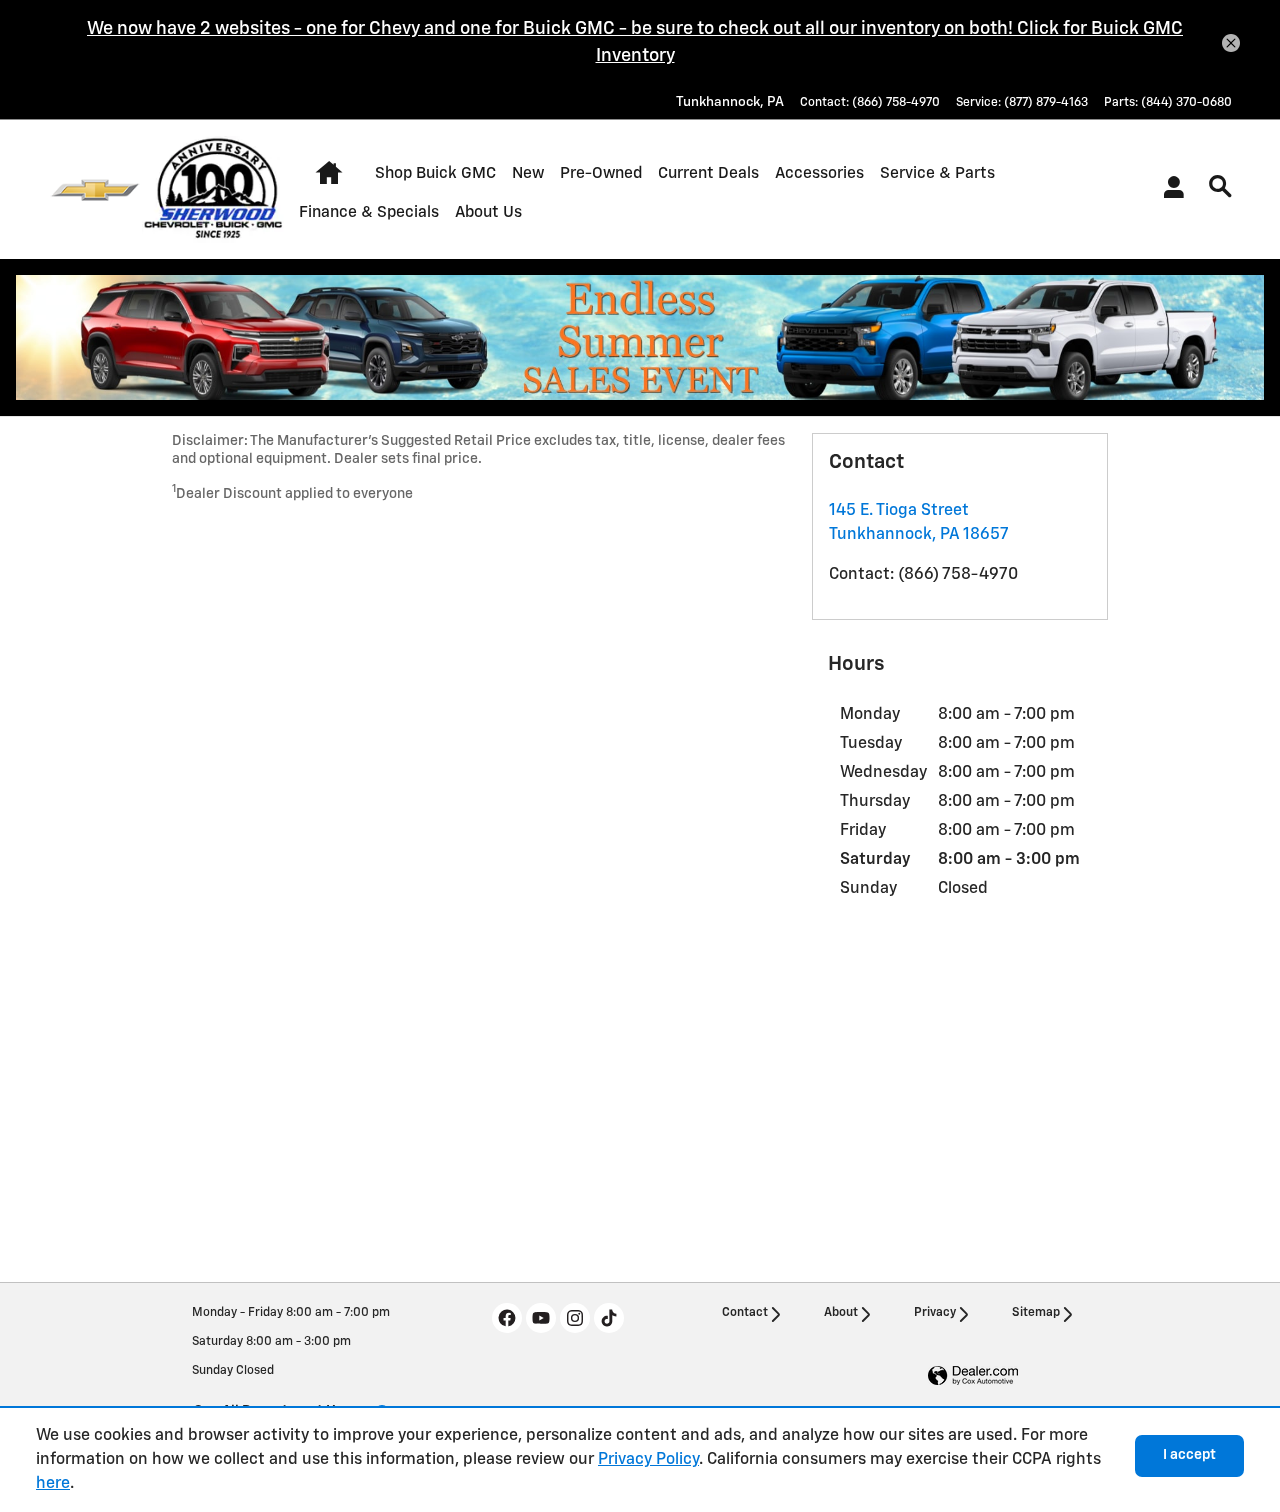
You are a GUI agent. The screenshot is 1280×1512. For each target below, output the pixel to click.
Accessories (819, 173)
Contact (745, 1313)
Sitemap (1036, 1313)
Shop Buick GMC (435, 173)
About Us (488, 212)
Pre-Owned (601, 173)
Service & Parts (937, 173)
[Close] (1231, 43)
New (528, 173)
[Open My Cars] (1168, 190)
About (841, 1313)
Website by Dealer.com (973, 1376)
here (53, 1484)
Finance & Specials (369, 212)
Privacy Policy (648, 1460)
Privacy (935, 1313)
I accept (1189, 1455)
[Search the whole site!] (1220, 187)
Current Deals (708, 173)
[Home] (95, 190)
